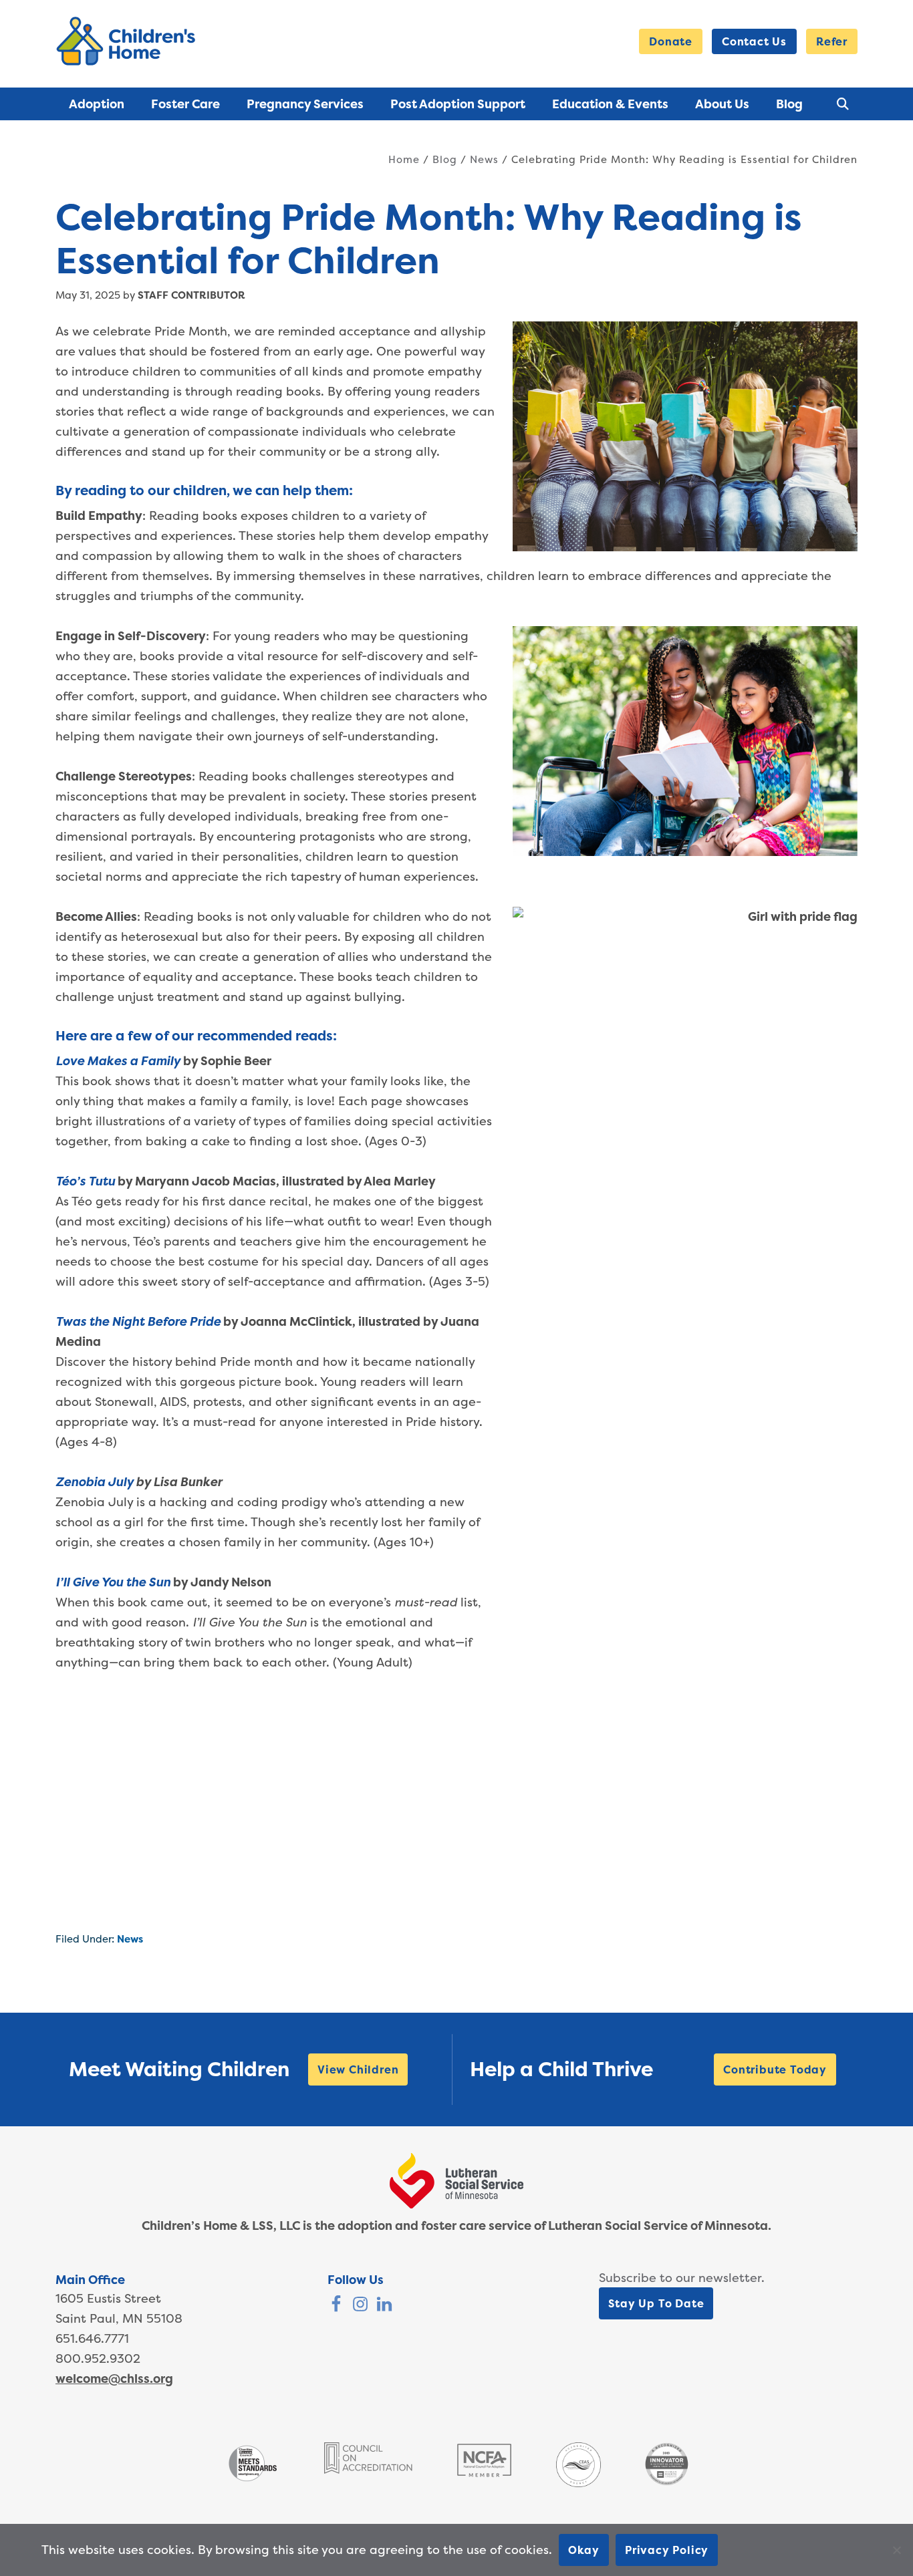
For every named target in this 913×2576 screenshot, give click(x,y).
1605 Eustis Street (108, 2298)
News (130, 1939)
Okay (584, 2550)
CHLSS (128, 41)
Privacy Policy (667, 2550)
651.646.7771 (92, 2338)
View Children (358, 2069)
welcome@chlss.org (114, 2379)
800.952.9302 (98, 2358)
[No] (896, 2550)
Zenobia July (94, 1482)
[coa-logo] (368, 2469)
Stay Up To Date (656, 2303)
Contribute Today (775, 2069)
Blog (445, 159)
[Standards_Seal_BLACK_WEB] (252, 2480)
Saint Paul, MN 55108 (119, 2318)
